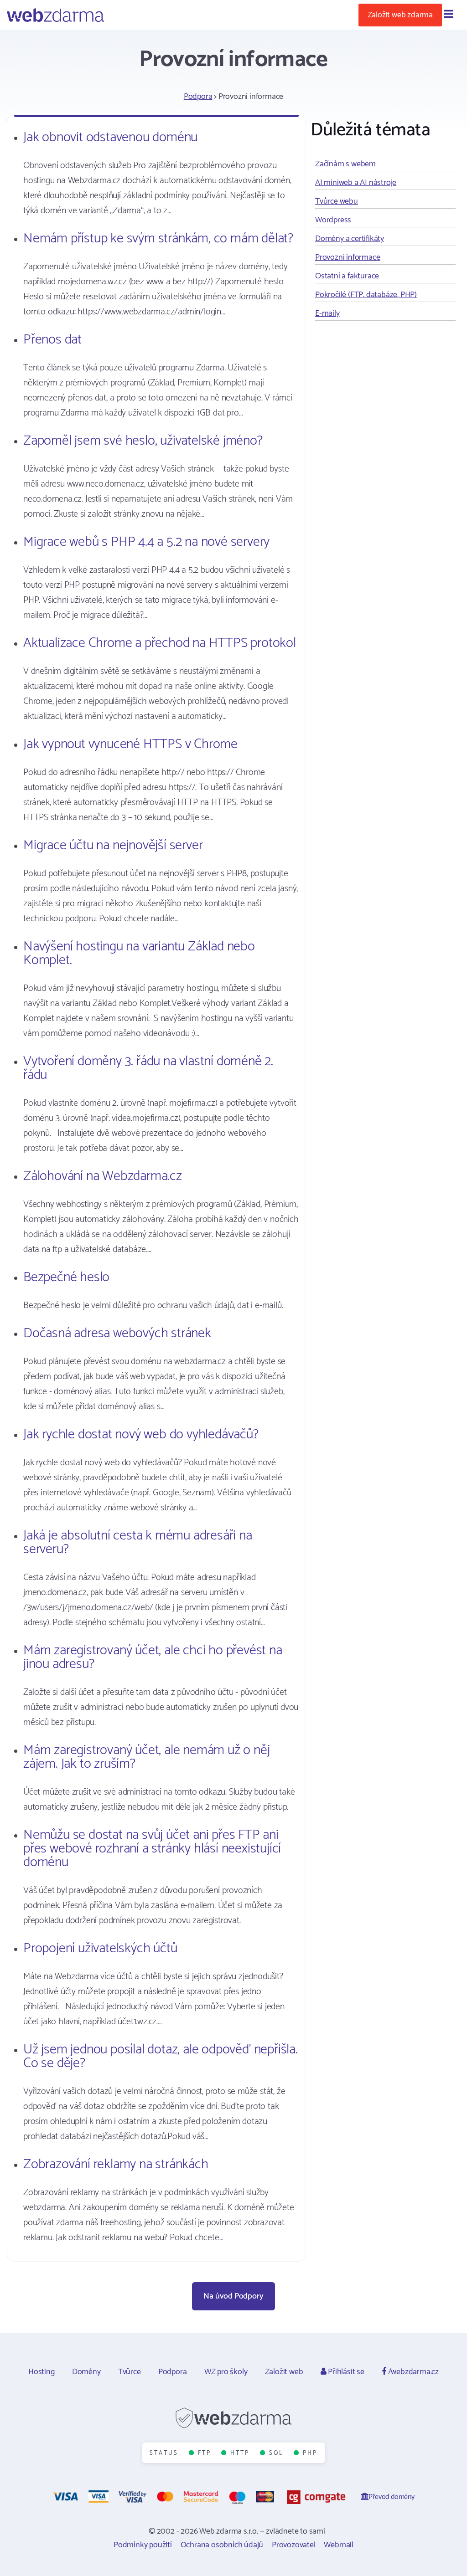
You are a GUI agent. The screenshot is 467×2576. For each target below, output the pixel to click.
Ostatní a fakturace (347, 276)
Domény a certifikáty (350, 239)
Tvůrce (130, 2372)
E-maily (327, 313)
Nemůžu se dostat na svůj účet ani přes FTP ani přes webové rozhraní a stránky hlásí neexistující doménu (152, 1849)
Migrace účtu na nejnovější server (113, 845)
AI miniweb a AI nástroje (356, 183)
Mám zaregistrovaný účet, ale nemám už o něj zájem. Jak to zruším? (146, 1757)
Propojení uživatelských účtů (100, 1948)
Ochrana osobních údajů (222, 2545)
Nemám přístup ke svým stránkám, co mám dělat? (158, 239)
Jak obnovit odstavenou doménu (110, 137)
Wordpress (333, 220)
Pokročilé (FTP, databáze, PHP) (366, 295)
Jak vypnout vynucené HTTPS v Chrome (130, 744)
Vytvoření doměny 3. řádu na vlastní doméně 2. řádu (148, 1068)
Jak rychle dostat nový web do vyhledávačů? (141, 1434)
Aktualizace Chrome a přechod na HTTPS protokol (160, 643)
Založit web (284, 2372)
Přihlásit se (345, 2372)
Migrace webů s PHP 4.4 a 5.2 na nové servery (146, 542)
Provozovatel (294, 2545)
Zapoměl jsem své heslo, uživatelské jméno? (143, 441)
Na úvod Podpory (233, 2296)
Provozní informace (348, 257)
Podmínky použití (143, 2545)
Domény (86, 2372)
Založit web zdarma (400, 15)
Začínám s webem (345, 164)
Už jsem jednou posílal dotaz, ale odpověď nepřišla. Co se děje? (161, 2056)
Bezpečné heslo (66, 1277)
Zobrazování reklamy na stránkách (116, 2164)
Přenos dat (52, 340)
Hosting (42, 2372)
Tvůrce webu (337, 201)
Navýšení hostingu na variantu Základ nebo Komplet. (139, 953)
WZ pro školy (226, 2372)
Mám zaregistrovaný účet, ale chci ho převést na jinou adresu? (153, 1657)
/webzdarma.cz (413, 2372)
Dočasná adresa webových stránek (117, 1333)
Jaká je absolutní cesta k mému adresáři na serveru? (138, 1542)
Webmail (339, 2545)
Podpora (198, 97)
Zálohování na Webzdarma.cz (103, 1176)
